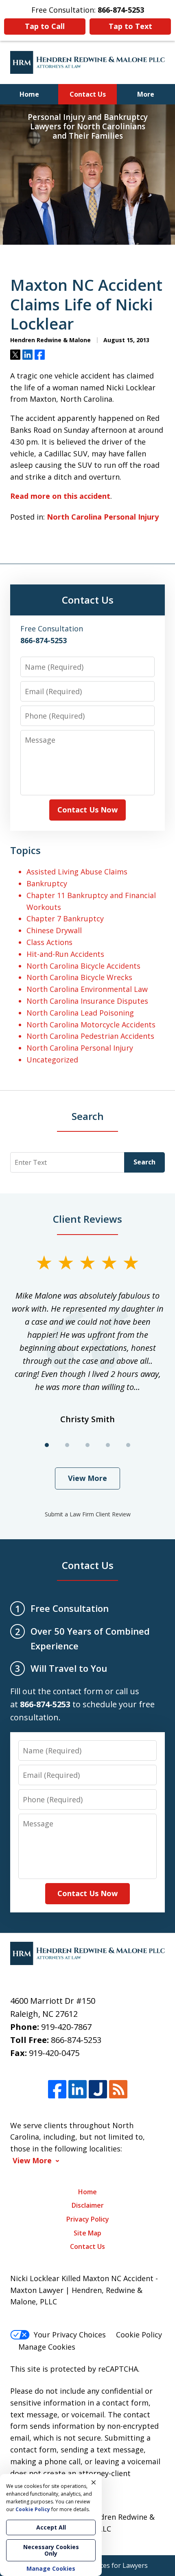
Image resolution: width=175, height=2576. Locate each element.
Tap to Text (130, 26)
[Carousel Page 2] (67, 1445)
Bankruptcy (47, 883)
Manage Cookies (47, 2347)
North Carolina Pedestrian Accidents (90, 1036)
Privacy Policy (88, 2219)
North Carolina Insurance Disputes (87, 1001)
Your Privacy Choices (70, 2335)
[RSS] (118, 2090)
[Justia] (98, 2090)
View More (87, 1478)
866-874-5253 (76, 2040)
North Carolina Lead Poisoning (80, 1013)
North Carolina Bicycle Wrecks (79, 977)
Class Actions (49, 942)
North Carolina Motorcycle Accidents (91, 1025)
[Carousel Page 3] (87, 1445)
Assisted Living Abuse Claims (77, 872)
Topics (25, 850)
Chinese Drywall (54, 930)
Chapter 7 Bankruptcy (65, 918)
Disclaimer (88, 2205)
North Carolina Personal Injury (103, 517)
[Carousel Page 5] (128, 1445)
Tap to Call (45, 26)
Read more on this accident (60, 496)
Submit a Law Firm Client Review (88, 1514)
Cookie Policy (139, 2335)
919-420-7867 (66, 2027)
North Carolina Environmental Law (87, 989)
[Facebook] (57, 2090)
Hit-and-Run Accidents (65, 954)
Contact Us (88, 94)
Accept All (51, 2527)
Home (29, 94)
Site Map (87, 2233)
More (146, 94)
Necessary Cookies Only (51, 2550)
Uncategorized (52, 1060)
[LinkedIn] (78, 2090)
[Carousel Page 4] (108, 1445)
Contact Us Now (87, 810)
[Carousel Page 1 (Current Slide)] (47, 1445)
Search (144, 1162)
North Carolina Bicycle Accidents (83, 966)
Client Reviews (87, 1219)
